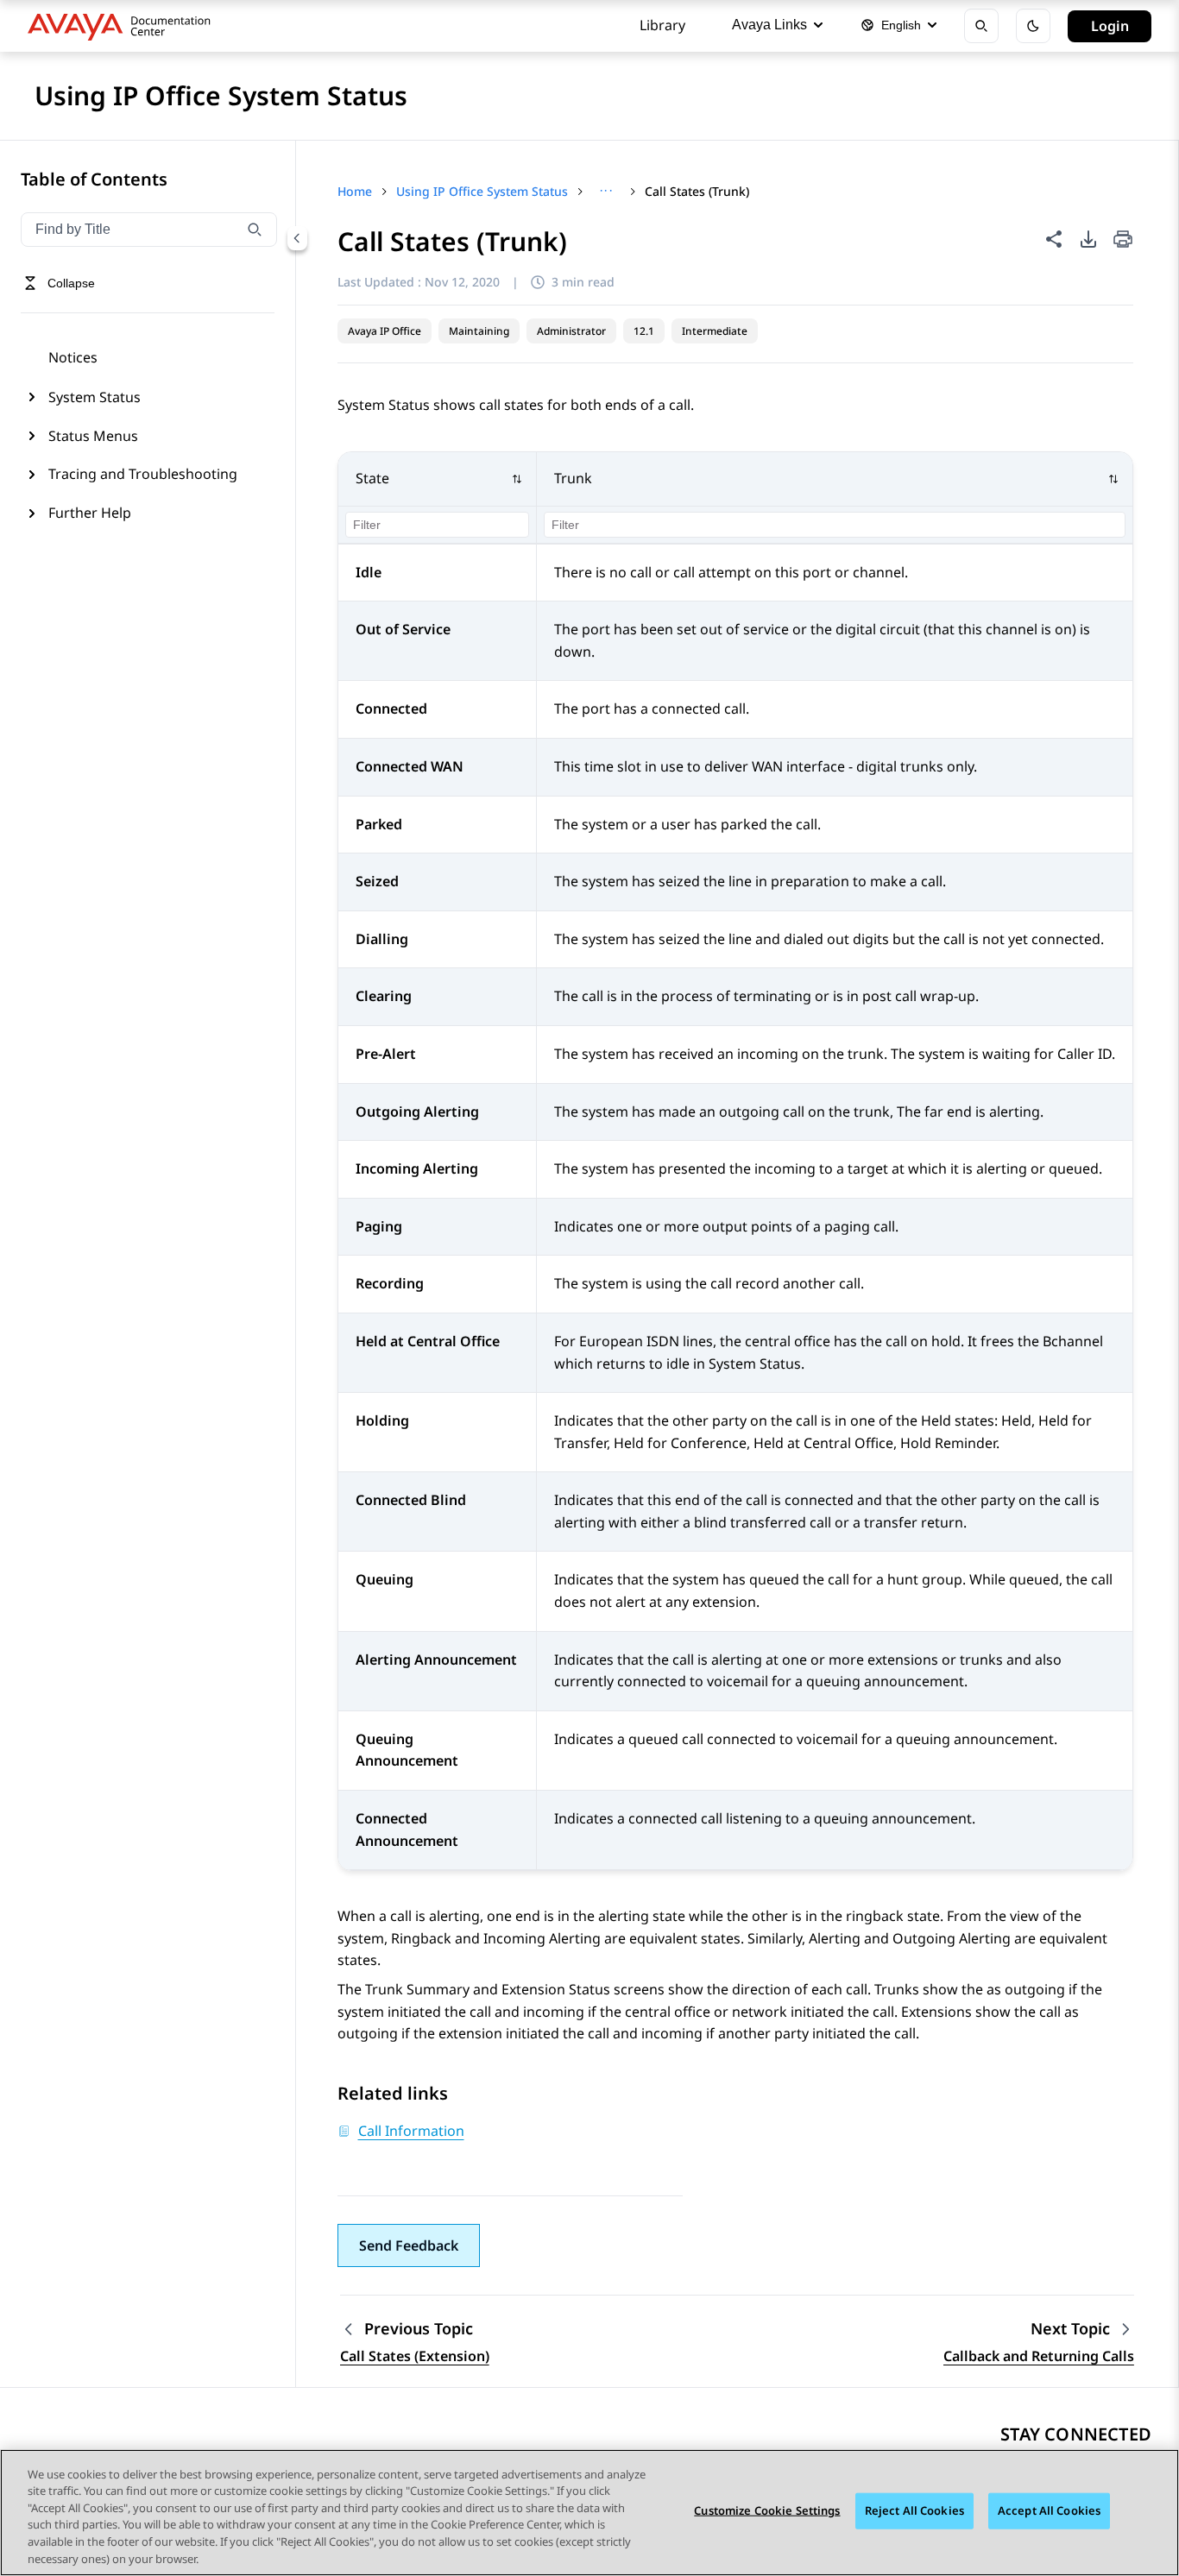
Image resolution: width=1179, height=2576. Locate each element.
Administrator (571, 331)
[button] (438, 479)
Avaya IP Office (385, 331)
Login (1110, 26)
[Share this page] (1054, 239)
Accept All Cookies (1049, 2510)
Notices (73, 357)
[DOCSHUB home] (124, 26)
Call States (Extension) (415, 2356)
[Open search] (981, 26)
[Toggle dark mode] (1033, 26)
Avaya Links (769, 25)
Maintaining (479, 331)
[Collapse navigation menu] (297, 238)
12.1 (644, 331)
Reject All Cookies (914, 2510)
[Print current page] (1123, 240)
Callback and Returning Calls (1039, 2356)
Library (662, 25)
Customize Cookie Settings (767, 2510)
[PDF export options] (1088, 239)
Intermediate (715, 331)
